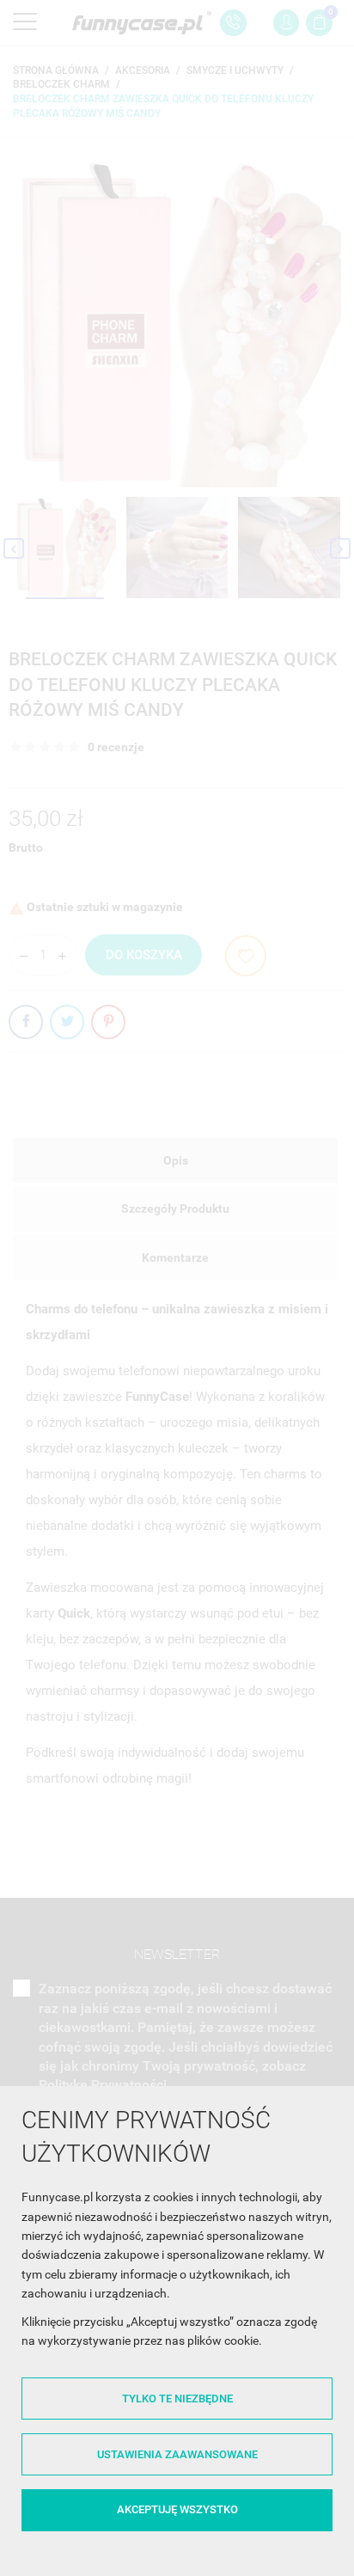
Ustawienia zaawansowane (177, 2454)
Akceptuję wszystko (177, 2509)
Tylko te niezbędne (177, 2399)
